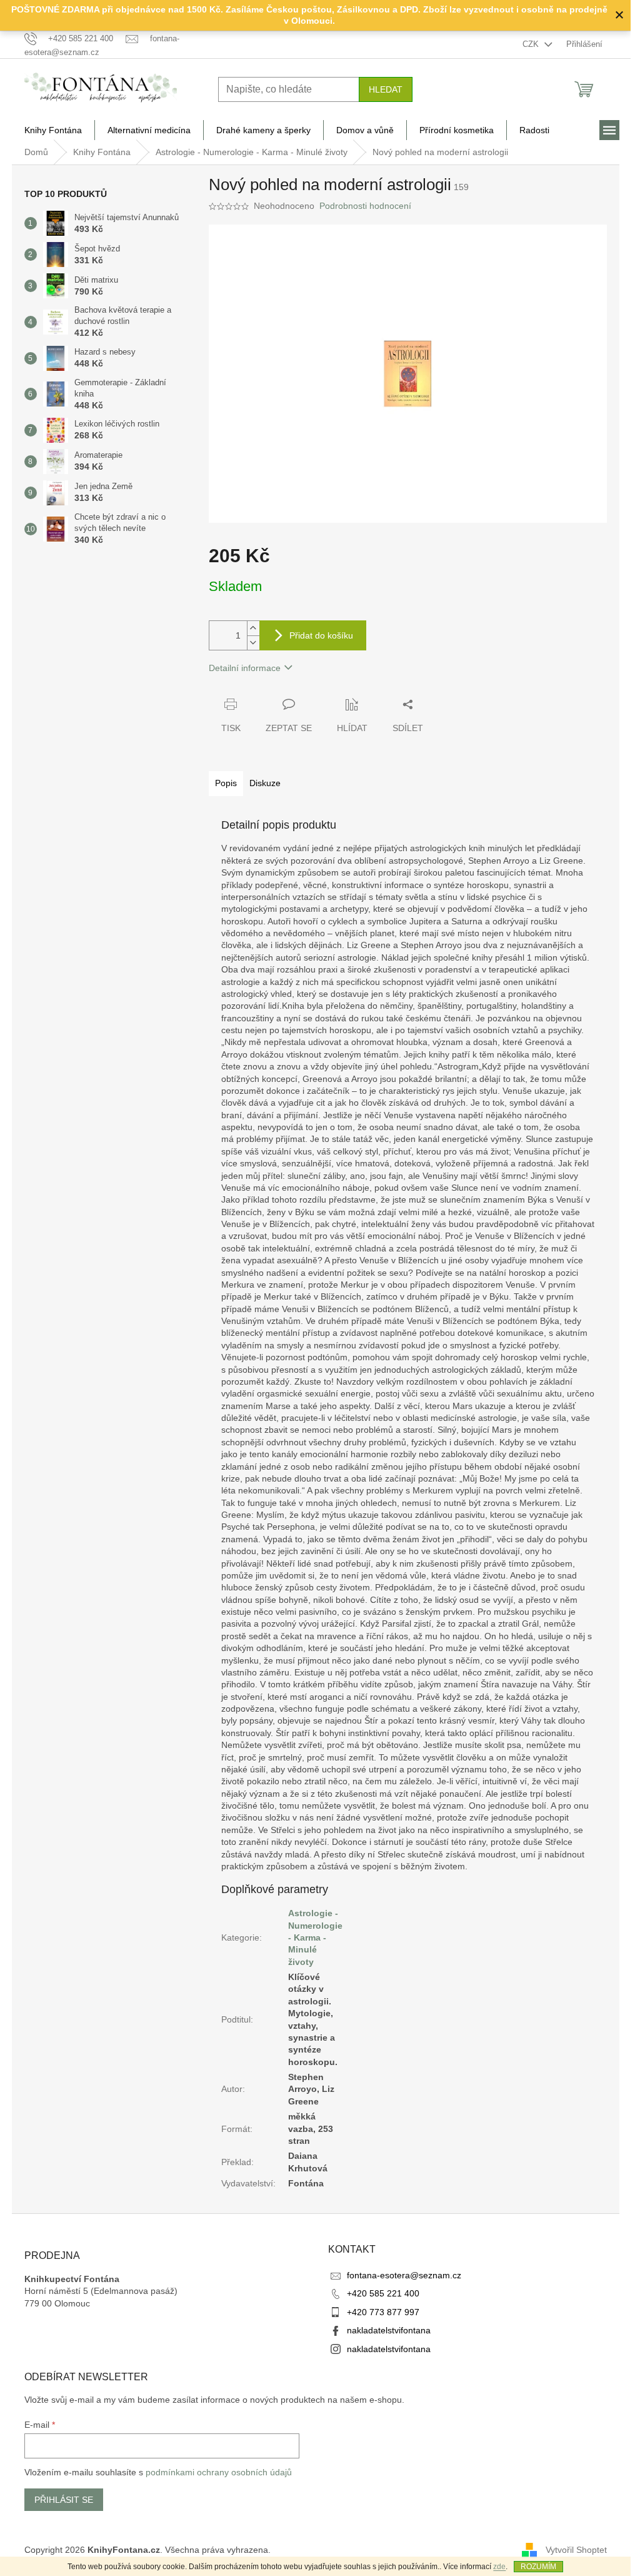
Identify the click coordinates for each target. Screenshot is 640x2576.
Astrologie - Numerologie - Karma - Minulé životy (315, 1937)
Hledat (386, 89)
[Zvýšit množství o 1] (253, 628)
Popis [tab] (226, 783)
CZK (532, 44)
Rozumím (538, 2567)
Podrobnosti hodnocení (365, 206)
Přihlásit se (64, 2500)
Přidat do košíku (321, 635)
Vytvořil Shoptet (576, 2550)
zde (499, 2567)
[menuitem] (53, 130)
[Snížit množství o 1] (253, 643)
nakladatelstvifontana (389, 2330)
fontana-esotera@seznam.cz (404, 2275)
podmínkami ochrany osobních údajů (219, 2472)
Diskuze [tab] (265, 783)
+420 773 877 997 (383, 2312)
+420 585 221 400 (383, 2293)
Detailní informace (245, 668)
